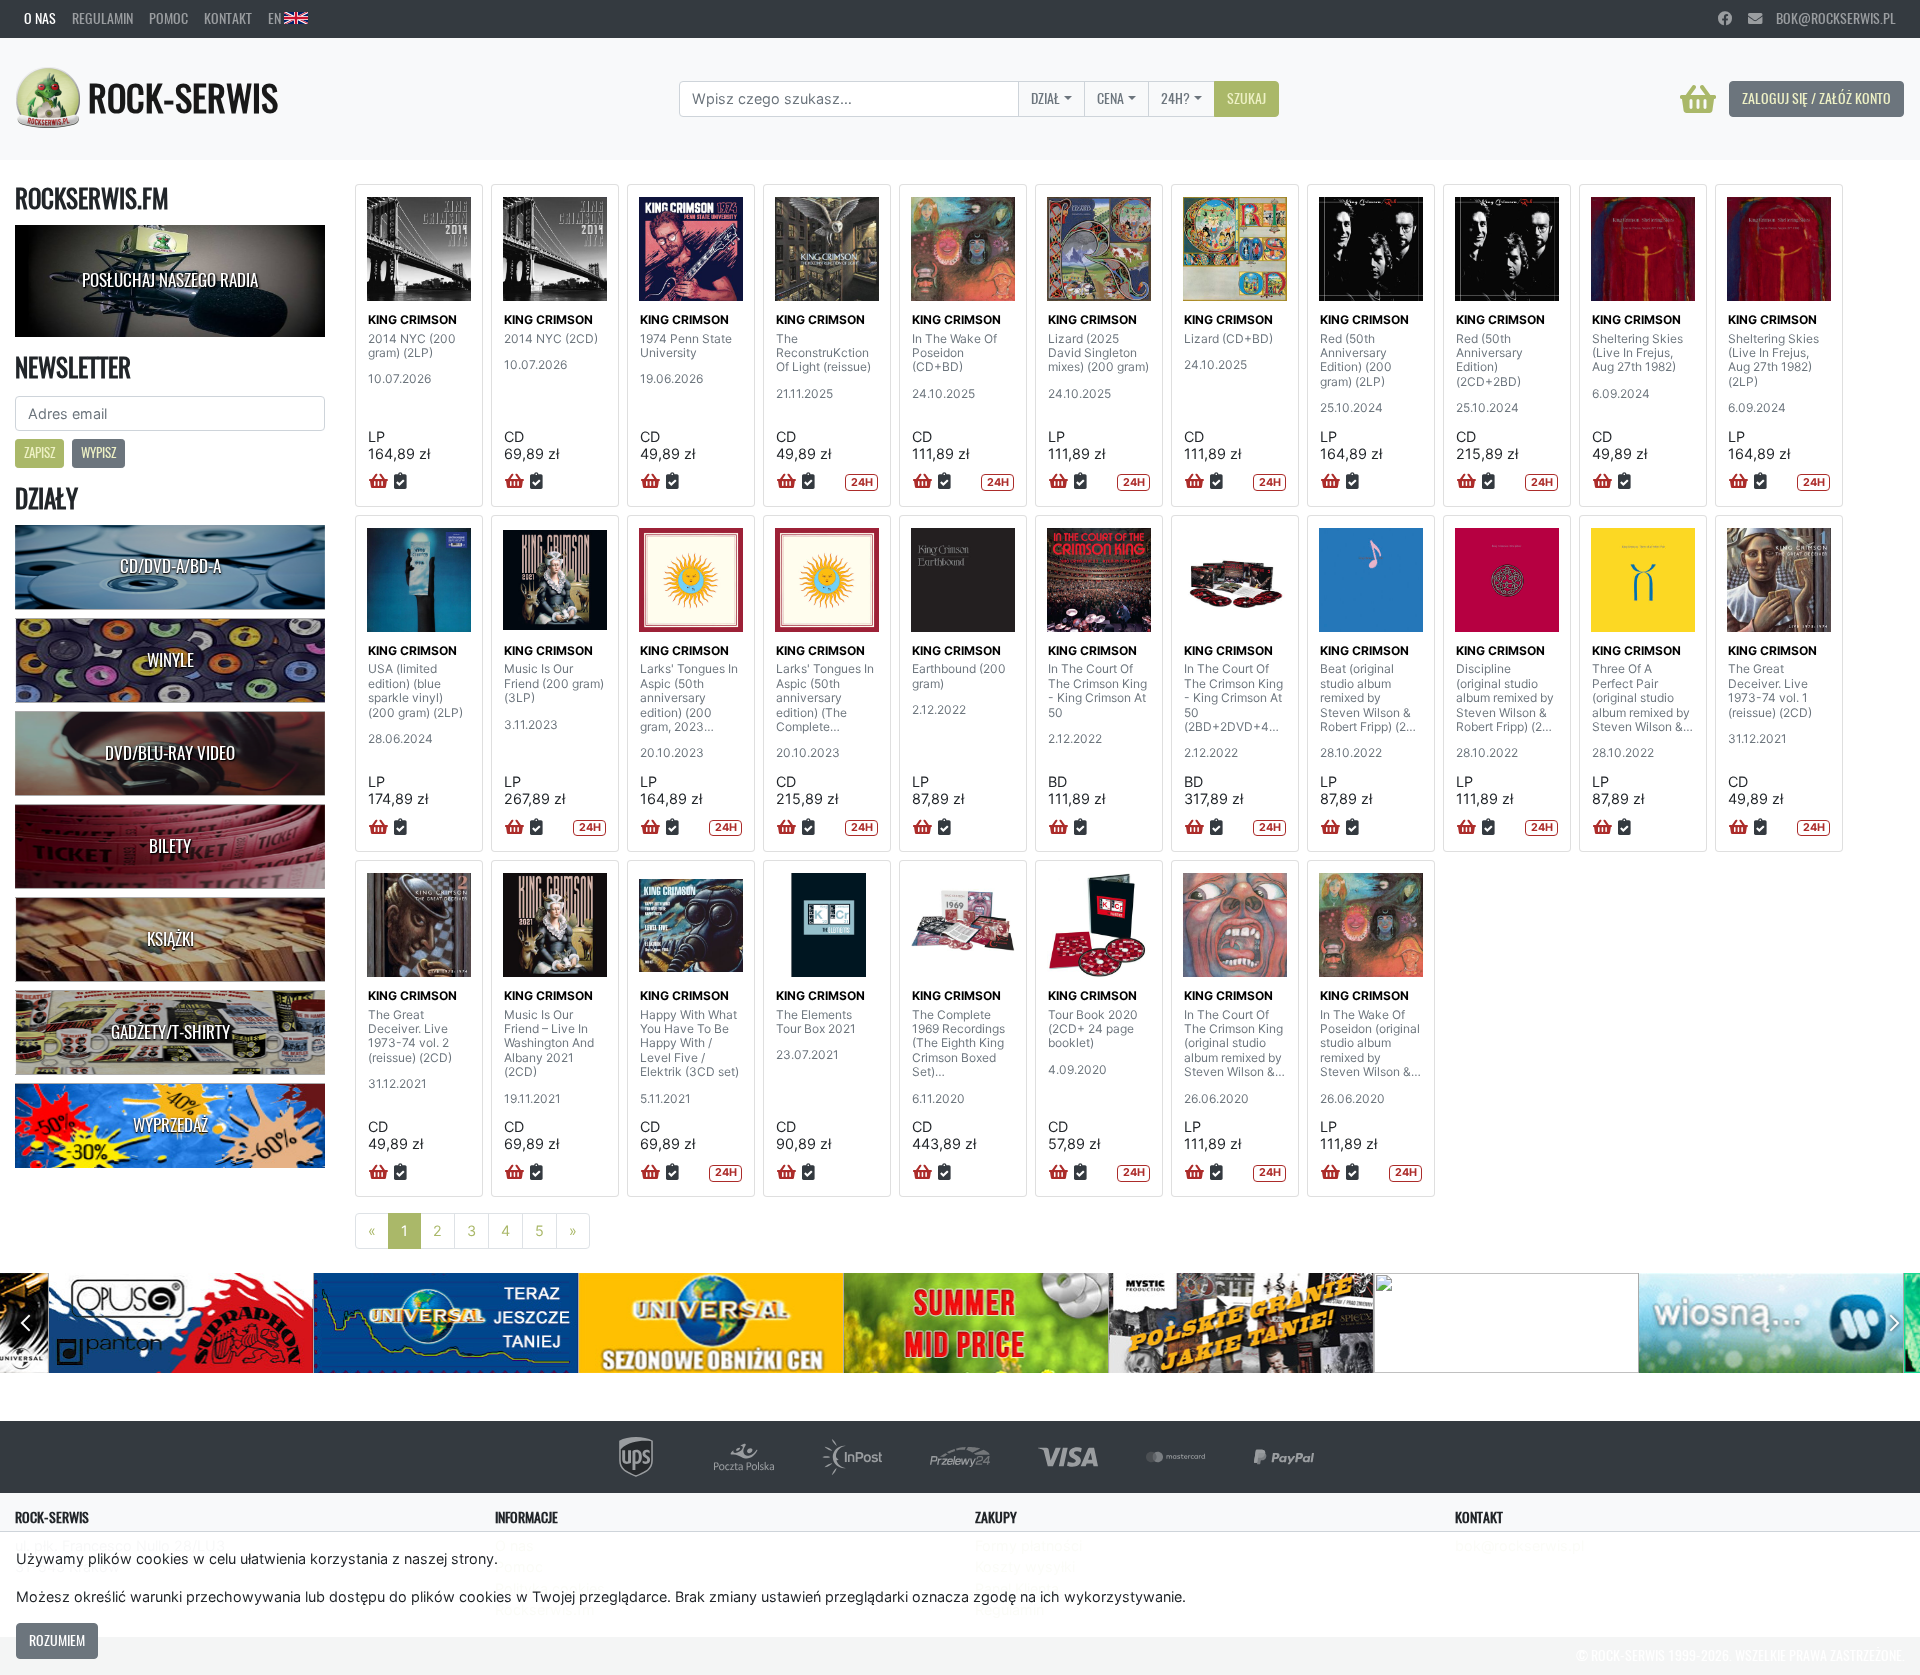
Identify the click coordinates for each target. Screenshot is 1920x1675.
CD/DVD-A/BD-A (170, 566)
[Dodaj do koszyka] (378, 482)
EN (276, 18)
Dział (1045, 98)
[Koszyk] (1698, 99)
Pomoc (168, 18)
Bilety (170, 846)
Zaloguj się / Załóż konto (1816, 98)
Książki (170, 939)
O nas (40, 18)
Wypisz (98, 452)
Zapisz (39, 452)
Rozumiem (57, 1640)
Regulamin (102, 18)
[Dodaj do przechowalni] (400, 482)
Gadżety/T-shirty (170, 1032)
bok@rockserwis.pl (1829, 18)
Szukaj (1246, 98)
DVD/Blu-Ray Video (170, 753)
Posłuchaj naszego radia (170, 280)
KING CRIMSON (412, 319)
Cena (1110, 98)
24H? (1175, 98)
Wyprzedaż (170, 1125)
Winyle (170, 660)
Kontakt (228, 18)
